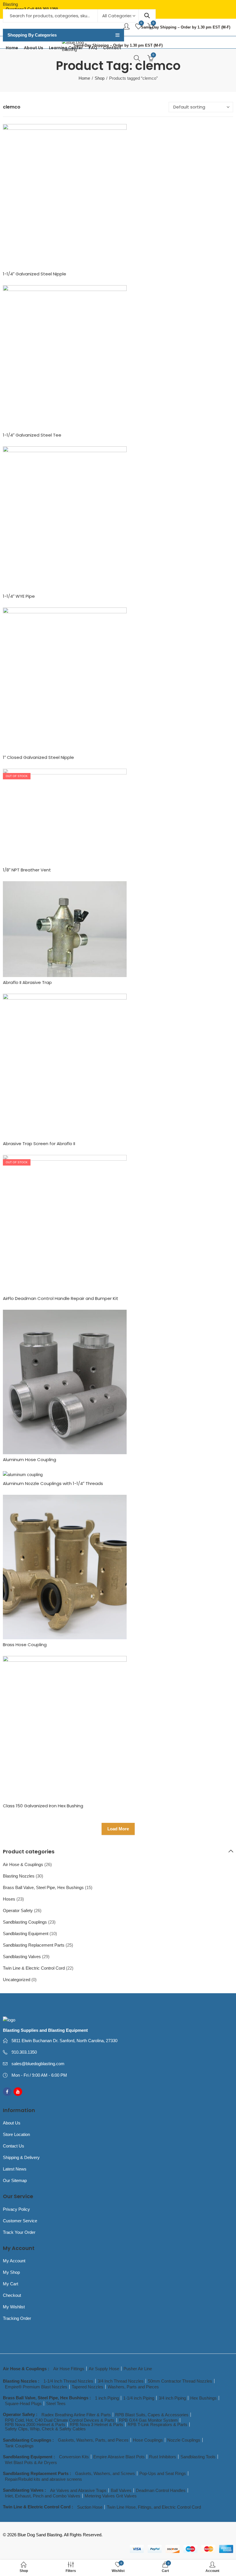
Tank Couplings (19, 2446)
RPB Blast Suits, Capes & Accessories (152, 2415)
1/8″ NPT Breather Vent (27, 870)
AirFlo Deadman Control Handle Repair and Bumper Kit (61, 1298)
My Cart (11, 2284)
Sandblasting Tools (198, 2457)
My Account (14, 2261)
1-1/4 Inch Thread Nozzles (68, 2381)
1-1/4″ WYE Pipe (19, 596)
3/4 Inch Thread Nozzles (121, 2381)
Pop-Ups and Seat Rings (163, 2473)
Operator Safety (18, 1910)
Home (84, 78)
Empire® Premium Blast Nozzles (36, 2387)
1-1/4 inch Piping (139, 2398)
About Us (12, 2123)
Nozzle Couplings (184, 2440)
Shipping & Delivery (21, 2157)
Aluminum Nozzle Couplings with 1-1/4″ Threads (53, 1483)
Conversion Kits (74, 2457)
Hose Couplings (148, 2440)
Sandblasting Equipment (26, 1934)
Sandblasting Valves (22, 1957)
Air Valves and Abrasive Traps (78, 2490)
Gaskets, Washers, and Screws (105, 2473)
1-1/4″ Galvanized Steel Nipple (35, 274)
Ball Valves (121, 2490)
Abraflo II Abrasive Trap (27, 982)
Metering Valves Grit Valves (111, 2496)
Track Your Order (19, 2232)
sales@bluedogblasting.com (38, 2064)
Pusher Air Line (138, 2369)
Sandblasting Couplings (25, 1922)
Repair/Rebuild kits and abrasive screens (43, 2479)
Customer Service (20, 2221)
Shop (100, 78)
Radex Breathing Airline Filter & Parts (76, 2415)
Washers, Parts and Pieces (133, 2387)
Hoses (9, 1899)
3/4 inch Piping (172, 2398)
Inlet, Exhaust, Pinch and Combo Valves (43, 2496)
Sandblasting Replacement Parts (34, 1945)
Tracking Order (17, 2318)
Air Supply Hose (104, 2369)
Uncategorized (17, 1980)
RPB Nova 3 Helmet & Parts (96, 2424)
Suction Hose (90, 2507)
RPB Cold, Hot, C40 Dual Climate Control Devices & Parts (60, 2420)
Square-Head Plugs (23, 2403)
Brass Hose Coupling (25, 1645)
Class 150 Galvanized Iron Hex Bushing (43, 1806)
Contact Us (14, 2146)
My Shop (11, 2272)
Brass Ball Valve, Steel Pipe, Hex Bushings (43, 1887)
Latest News (15, 2169)
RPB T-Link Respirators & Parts (157, 2424)
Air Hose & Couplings (23, 1864)
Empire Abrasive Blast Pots (119, 2457)
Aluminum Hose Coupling (29, 1460)
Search (147, 16)
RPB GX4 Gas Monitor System (148, 2420)
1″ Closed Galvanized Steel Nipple (38, 757)
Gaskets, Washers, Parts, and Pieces (93, 2440)
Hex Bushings (203, 2398)
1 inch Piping (107, 2398)
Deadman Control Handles (161, 2490)
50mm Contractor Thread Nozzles (180, 2381)
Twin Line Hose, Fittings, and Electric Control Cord (154, 2507)
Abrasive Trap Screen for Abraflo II (39, 1144)
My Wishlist (14, 2307)
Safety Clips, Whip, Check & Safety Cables (45, 2429)
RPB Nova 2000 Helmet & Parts (35, 2424)
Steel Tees (56, 2403)
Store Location (16, 2134)
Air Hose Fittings (69, 2369)
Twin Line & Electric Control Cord (34, 1968)
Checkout (12, 2295)
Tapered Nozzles (87, 2387)
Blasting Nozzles (19, 1876)
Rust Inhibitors (163, 2457)
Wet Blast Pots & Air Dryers (31, 2462)
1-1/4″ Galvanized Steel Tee (32, 435)
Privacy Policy (16, 2209)
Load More (118, 1829)
